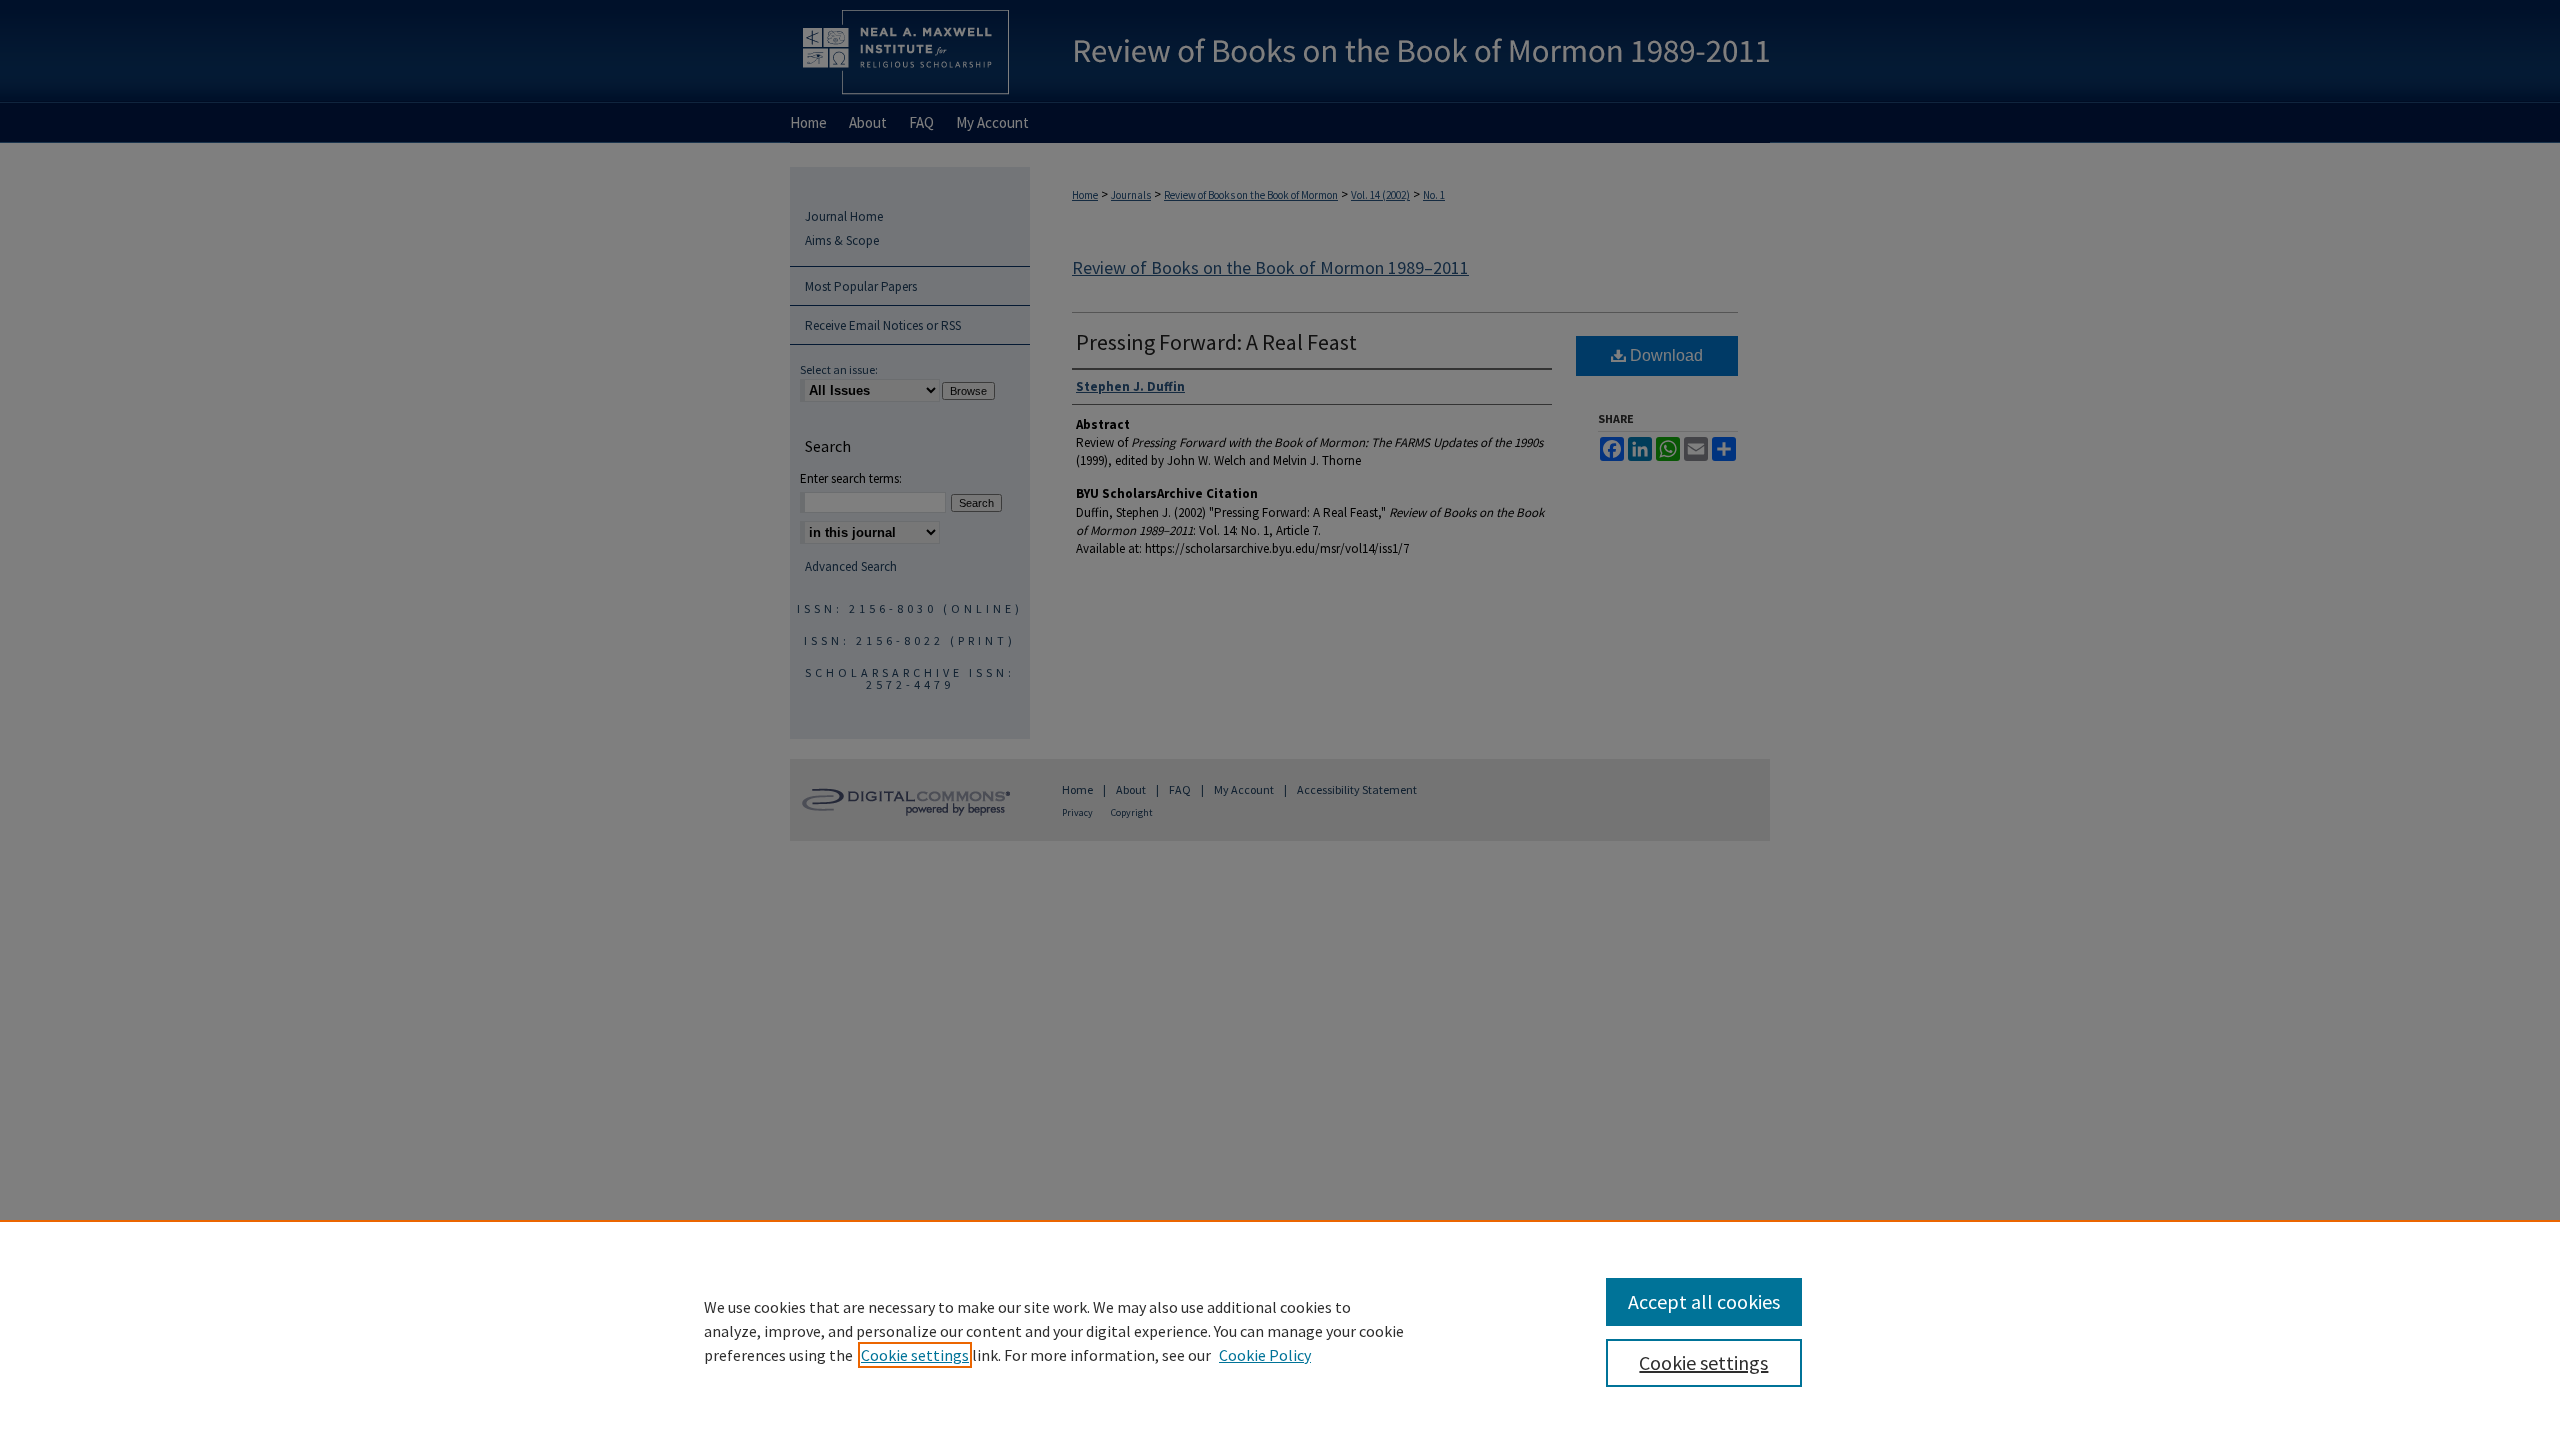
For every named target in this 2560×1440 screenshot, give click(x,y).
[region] (1280, 1330)
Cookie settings (915, 1355)
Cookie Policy (1265, 1355)
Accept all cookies (1704, 1301)
